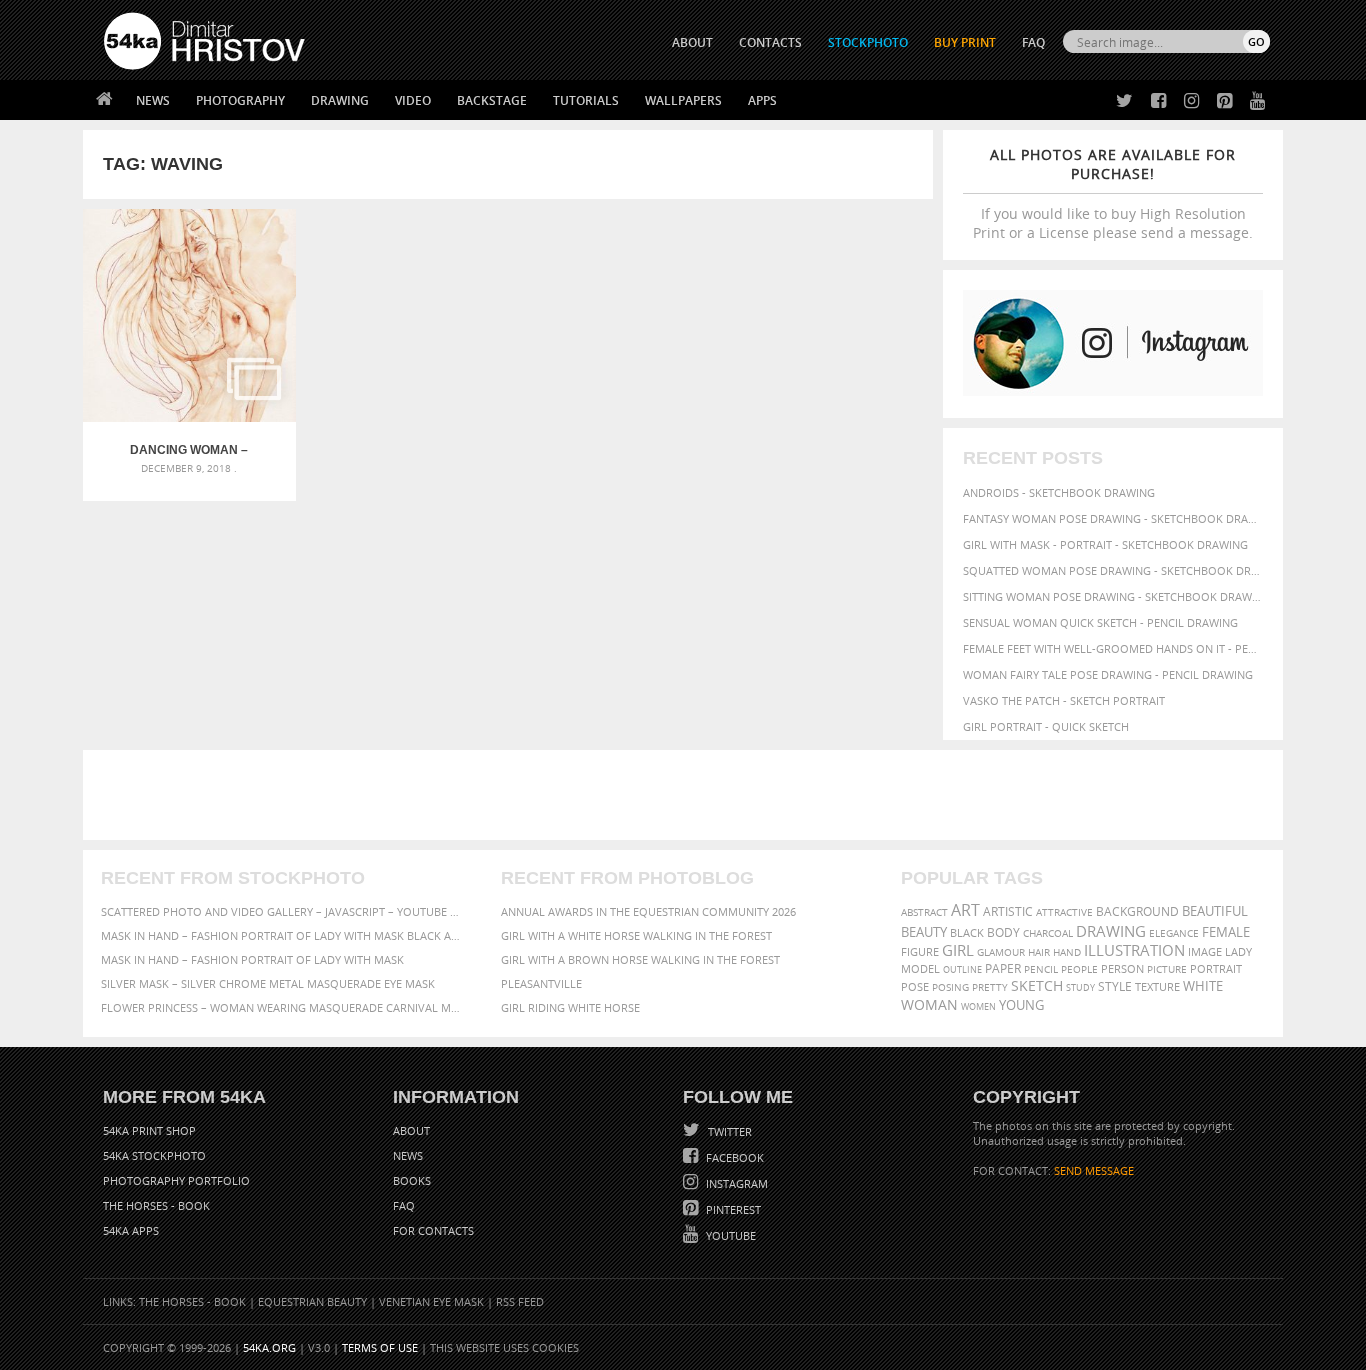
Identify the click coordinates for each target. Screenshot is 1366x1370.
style (1115, 986)
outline (962, 969)
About (411, 1130)
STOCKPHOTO (868, 42)
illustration (1134, 950)
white (1203, 986)
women (978, 1006)
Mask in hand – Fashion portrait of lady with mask (252, 959)
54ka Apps (131, 1230)
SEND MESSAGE (1094, 1170)
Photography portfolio (176, 1180)
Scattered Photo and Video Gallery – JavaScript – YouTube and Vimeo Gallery (283, 911)
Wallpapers (683, 100)
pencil (1041, 969)
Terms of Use (380, 1347)
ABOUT (692, 42)
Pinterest (732, 1209)
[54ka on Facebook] (1154, 101)
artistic (1008, 911)
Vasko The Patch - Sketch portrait (1064, 700)
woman (929, 1004)
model (920, 968)
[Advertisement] (687, 795)
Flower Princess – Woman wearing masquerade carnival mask (283, 1007)
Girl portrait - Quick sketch (1046, 726)
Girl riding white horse (570, 1007)
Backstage (492, 100)
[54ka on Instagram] (1187, 101)
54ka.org (269, 1347)
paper (1003, 968)
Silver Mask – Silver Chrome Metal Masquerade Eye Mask (268, 983)
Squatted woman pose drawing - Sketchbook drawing (1113, 570)
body (1003, 932)
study (1080, 987)
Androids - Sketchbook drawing (1059, 492)
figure (920, 952)
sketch (1037, 986)
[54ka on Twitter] (1120, 101)
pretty (990, 987)
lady (1238, 952)
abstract (924, 912)
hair (1039, 952)
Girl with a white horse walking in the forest (636, 935)
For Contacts (433, 1230)
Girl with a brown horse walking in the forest (640, 959)
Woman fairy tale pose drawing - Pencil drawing (1108, 674)
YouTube (729, 1235)
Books (412, 1180)
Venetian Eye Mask (431, 1301)
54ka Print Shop (149, 1130)
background (1137, 911)
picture (1167, 969)
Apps (762, 100)
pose (915, 987)
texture (1157, 987)
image (1205, 952)
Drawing (340, 100)
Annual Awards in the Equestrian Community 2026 (648, 911)
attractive (1064, 912)
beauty (924, 932)
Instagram (735, 1183)
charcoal (1048, 933)
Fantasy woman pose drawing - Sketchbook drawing (1113, 518)
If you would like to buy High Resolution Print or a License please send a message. (1113, 193)
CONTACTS (770, 42)
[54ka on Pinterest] (1220, 101)
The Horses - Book (156, 1205)
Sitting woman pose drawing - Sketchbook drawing (1113, 596)
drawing (1111, 931)
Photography (240, 100)
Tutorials (586, 100)
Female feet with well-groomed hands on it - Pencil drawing (1113, 648)
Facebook (733, 1157)
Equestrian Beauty (312, 1301)
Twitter (728, 1131)
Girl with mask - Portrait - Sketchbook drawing (1105, 544)
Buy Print (965, 42)
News (153, 100)
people (1079, 969)
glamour (1001, 952)
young (1021, 1005)
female (1226, 932)
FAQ (1033, 42)
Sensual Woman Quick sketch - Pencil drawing (1100, 622)
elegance (1174, 933)
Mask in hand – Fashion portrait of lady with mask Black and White (283, 935)
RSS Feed (520, 1301)
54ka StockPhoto (154, 1155)
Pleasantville (541, 983)
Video (413, 100)
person (1122, 969)
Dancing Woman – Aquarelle (189, 450)
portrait (1216, 968)
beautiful (1215, 911)
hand (1067, 952)
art (965, 910)
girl (958, 950)
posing (950, 987)
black (967, 932)
